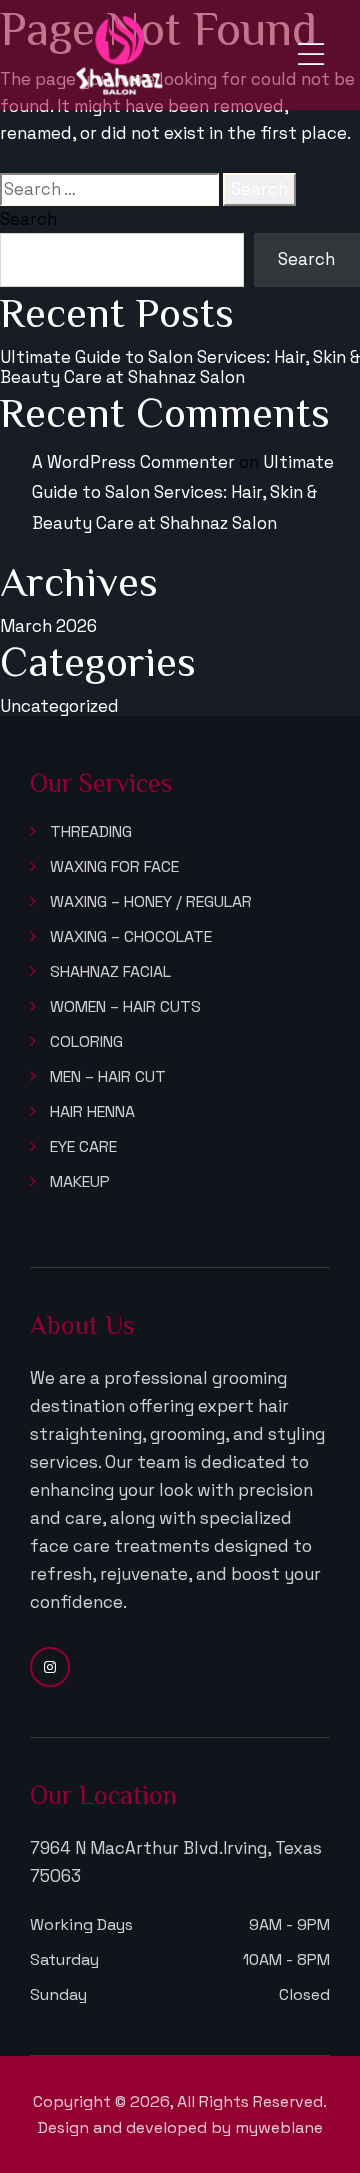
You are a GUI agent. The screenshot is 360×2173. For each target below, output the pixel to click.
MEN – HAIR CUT (108, 1077)
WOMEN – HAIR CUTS (125, 1007)
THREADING (91, 832)
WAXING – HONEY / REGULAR (151, 902)
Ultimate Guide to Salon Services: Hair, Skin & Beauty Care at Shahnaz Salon (180, 367)
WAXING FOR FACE (114, 867)
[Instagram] (50, 1667)
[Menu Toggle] (310, 55)
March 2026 (48, 626)
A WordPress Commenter (133, 462)
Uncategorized (59, 706)
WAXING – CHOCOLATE (131, 937)
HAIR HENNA (92, 1112)
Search (28, 219)
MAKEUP (80, 1182)
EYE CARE (83, 1147)
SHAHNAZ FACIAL (110, 972)
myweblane (279, 2127)
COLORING (86, 1042)
